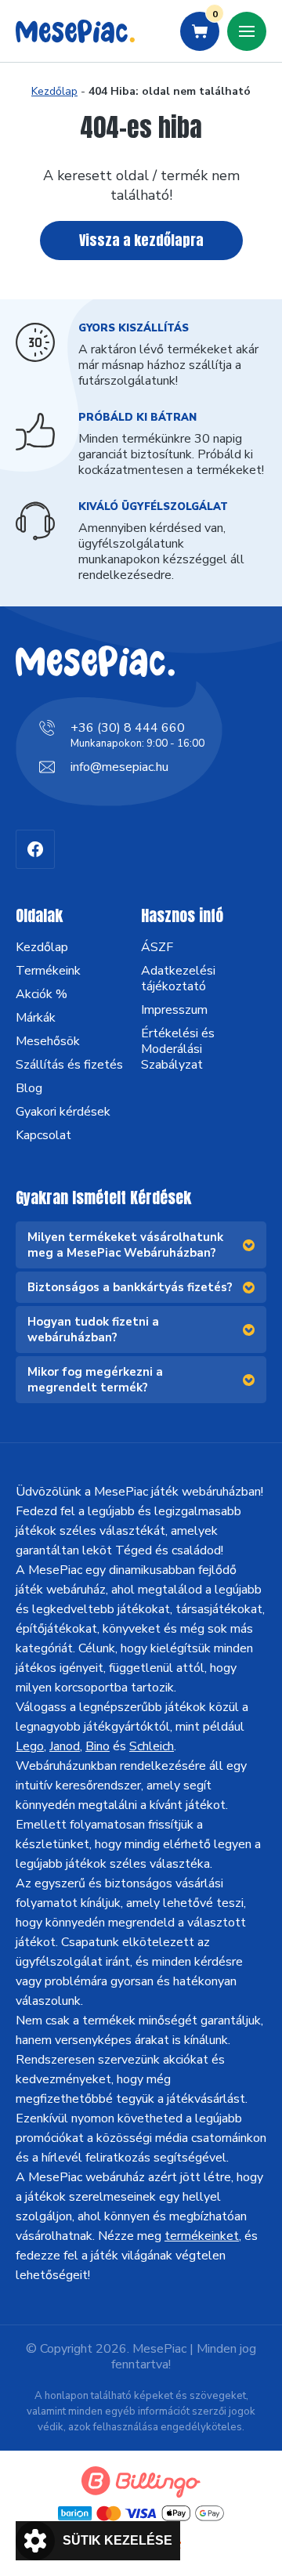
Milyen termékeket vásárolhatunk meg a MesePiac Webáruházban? (125, 1245)
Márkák (36, 1018)
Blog (29, 1088)
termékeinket (202, 2236)
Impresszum (174, 1010)
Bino (98, 1746)
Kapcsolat (43, 1135)
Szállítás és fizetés (69, 1065)
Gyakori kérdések (63, 1112)
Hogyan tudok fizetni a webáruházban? (93, 1330)
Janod (65, 1746)
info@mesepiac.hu (119, 767)
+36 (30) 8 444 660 (128, 728)
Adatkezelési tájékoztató (178, 979)
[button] (98, 2541)
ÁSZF (157, 947)
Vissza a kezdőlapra (141, 240)
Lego (30, 1746)
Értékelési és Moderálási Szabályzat (178, 1049)
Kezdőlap (54, 91)
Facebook (35, 849)
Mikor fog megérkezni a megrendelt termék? (95, 1380)
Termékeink (48, 971)
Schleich (152, 1746)
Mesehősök (48, 1041)
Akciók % (42, 994)
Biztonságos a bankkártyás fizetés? (130, 1287)
